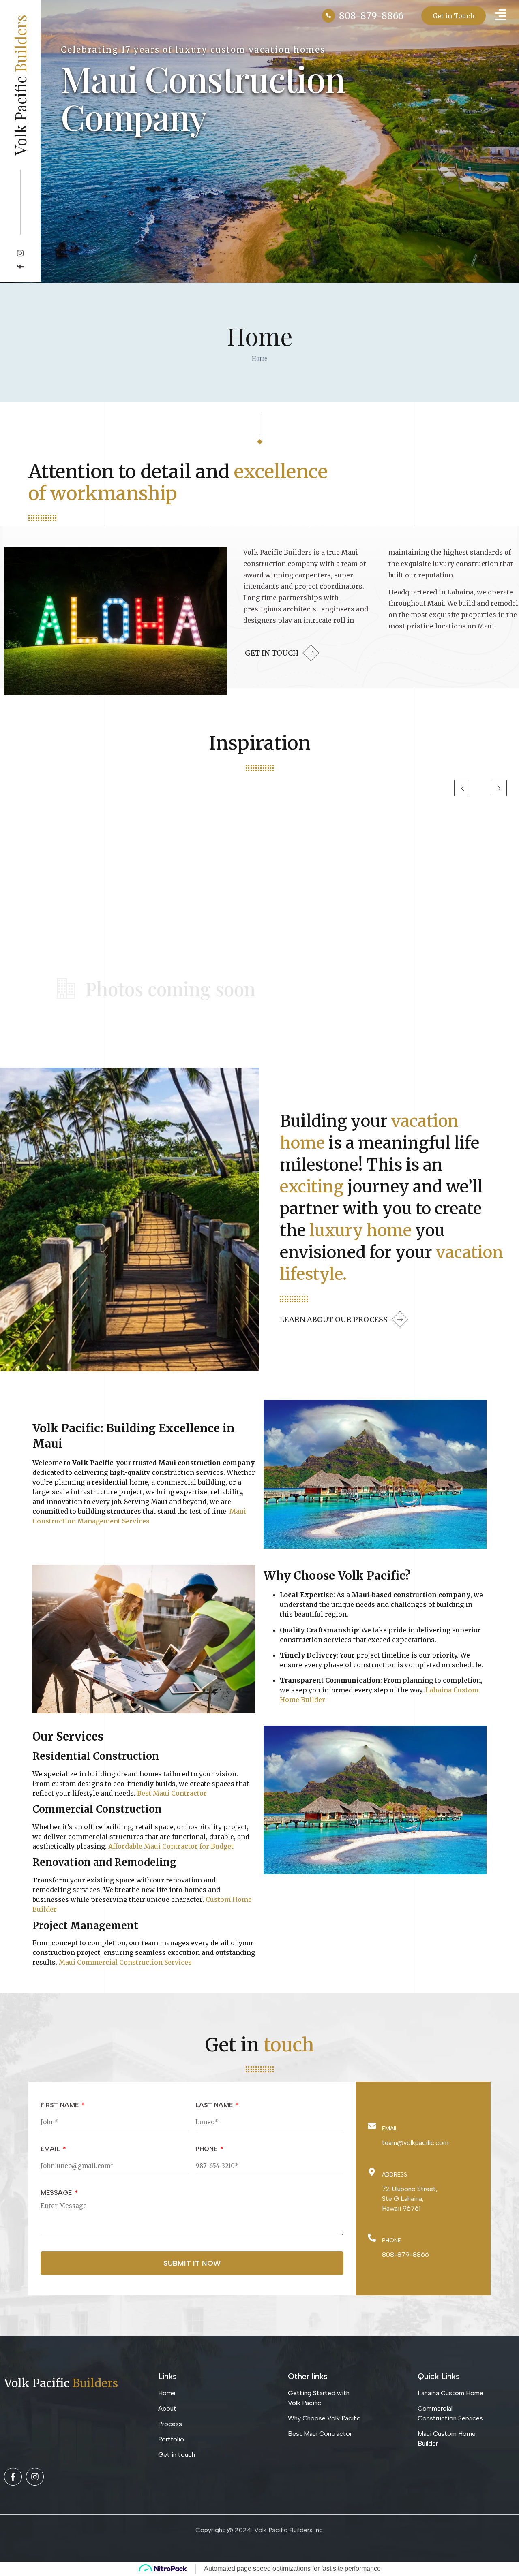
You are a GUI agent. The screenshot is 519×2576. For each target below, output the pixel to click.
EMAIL (51, 2149)
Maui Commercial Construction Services (125, 1962)
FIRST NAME (60, 2105)
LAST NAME (215, 2105)
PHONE (207, 2149)
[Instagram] (35, 2477)
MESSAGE (57, 2193)
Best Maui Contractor (172, 1793)
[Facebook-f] (13, 2477)
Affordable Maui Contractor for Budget (171, 1846)
